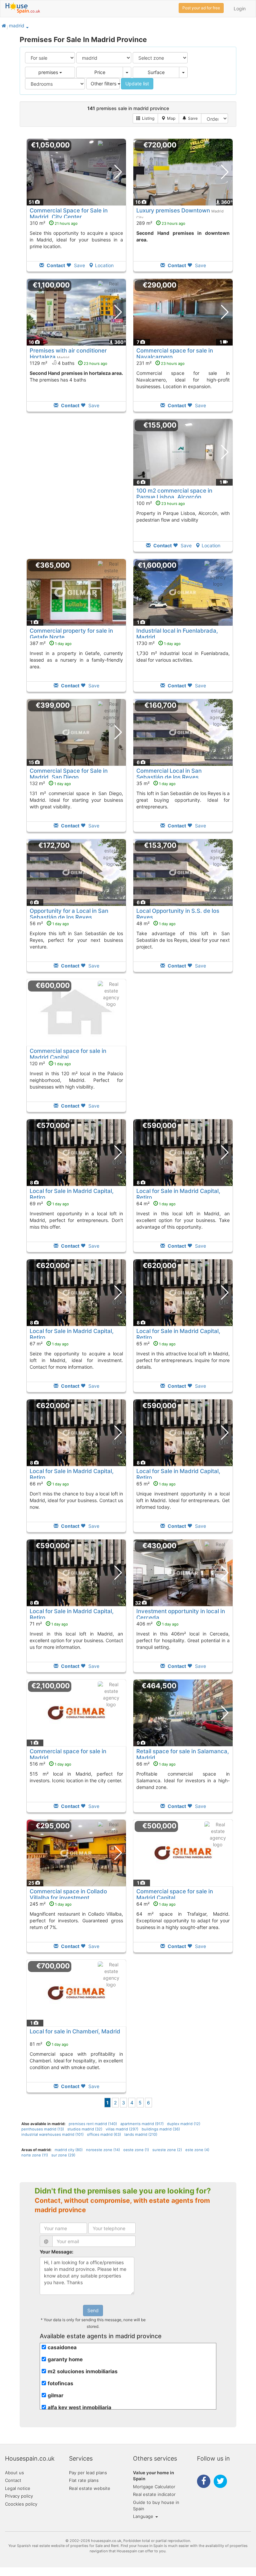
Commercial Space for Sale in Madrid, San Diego (69, 774)
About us (14, 2473)
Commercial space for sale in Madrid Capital (68, 1054)
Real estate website (90, 2488)
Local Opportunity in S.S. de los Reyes (178, 914)
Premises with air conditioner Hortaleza (68, 354)
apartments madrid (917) (142, 2124)
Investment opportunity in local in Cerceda (181, 1614)
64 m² (156, 1203)
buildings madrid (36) (161, 2129)
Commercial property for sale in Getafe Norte (71, 634)
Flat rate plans (84, 2480)
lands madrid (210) (141, 2134)
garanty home (65, 2359)
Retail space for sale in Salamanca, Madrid (183, 1754)
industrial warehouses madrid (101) (52, 2134)
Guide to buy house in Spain (156, 2505)
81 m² (49, 2044)
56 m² (49, 923)
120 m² (50, 1063)
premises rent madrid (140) (93, 2124)
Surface (156, 72)
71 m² (49, 1624)
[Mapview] (168, 118)
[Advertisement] (76, 490)
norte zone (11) (35, 2155)
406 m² (157, 1624)
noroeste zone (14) (103, 2150)
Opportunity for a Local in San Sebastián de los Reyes (69, 914)
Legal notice (18, 2488)
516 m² (50, 1764)
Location (104, 265)
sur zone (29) (63, 2155)
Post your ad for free (201, 8)
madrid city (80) (69, 2150)
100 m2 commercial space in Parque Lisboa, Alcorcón (174, 494)
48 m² (156, 923)
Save (79, 265)
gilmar (55, 2395)
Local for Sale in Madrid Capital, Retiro (72, 1194)
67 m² (49, 1344)
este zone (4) (197, 2150)
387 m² (51, 643)
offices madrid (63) (104, 2134)
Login (240, 9)
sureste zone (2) (167, 2150)
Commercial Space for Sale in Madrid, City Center (69, 213)
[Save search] (190, 118)
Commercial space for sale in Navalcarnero (175, 354)
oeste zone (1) (136, 2150)
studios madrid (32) (85, 2129)
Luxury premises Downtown (173, 210)
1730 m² (158, 643)
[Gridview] (145, 118)
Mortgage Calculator (154, 2487)
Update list (137, 84)
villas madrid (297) (122, 2129)
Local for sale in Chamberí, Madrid (75, 2031)
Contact (13, 2480)
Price (100, 72)
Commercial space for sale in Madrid (68, 1754)
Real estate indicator (154, 2494)
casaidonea (62, 2347)
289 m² (161, 223)
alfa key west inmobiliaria (79, 2407)
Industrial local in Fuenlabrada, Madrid (177, 634)
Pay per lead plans (88, 2473)
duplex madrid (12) (184, 2124)
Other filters (104, 84)
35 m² (156, 783)
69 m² (49, 1203)
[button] (27, 27)
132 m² (50, 783)
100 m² (161, 503)
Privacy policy (19, 2496)
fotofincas (60, 2383)
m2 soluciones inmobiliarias (83, 2371)
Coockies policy (21, 2504)
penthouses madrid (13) (43, 2129)
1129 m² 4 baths (68, 363)
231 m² (160, 363)
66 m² (49, 1484)
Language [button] (144, 2516)
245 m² (51, 1904)
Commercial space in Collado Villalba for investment (68, 1894)
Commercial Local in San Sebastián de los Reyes (169, 774)
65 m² (156, 1344)
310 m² (54, 223)
